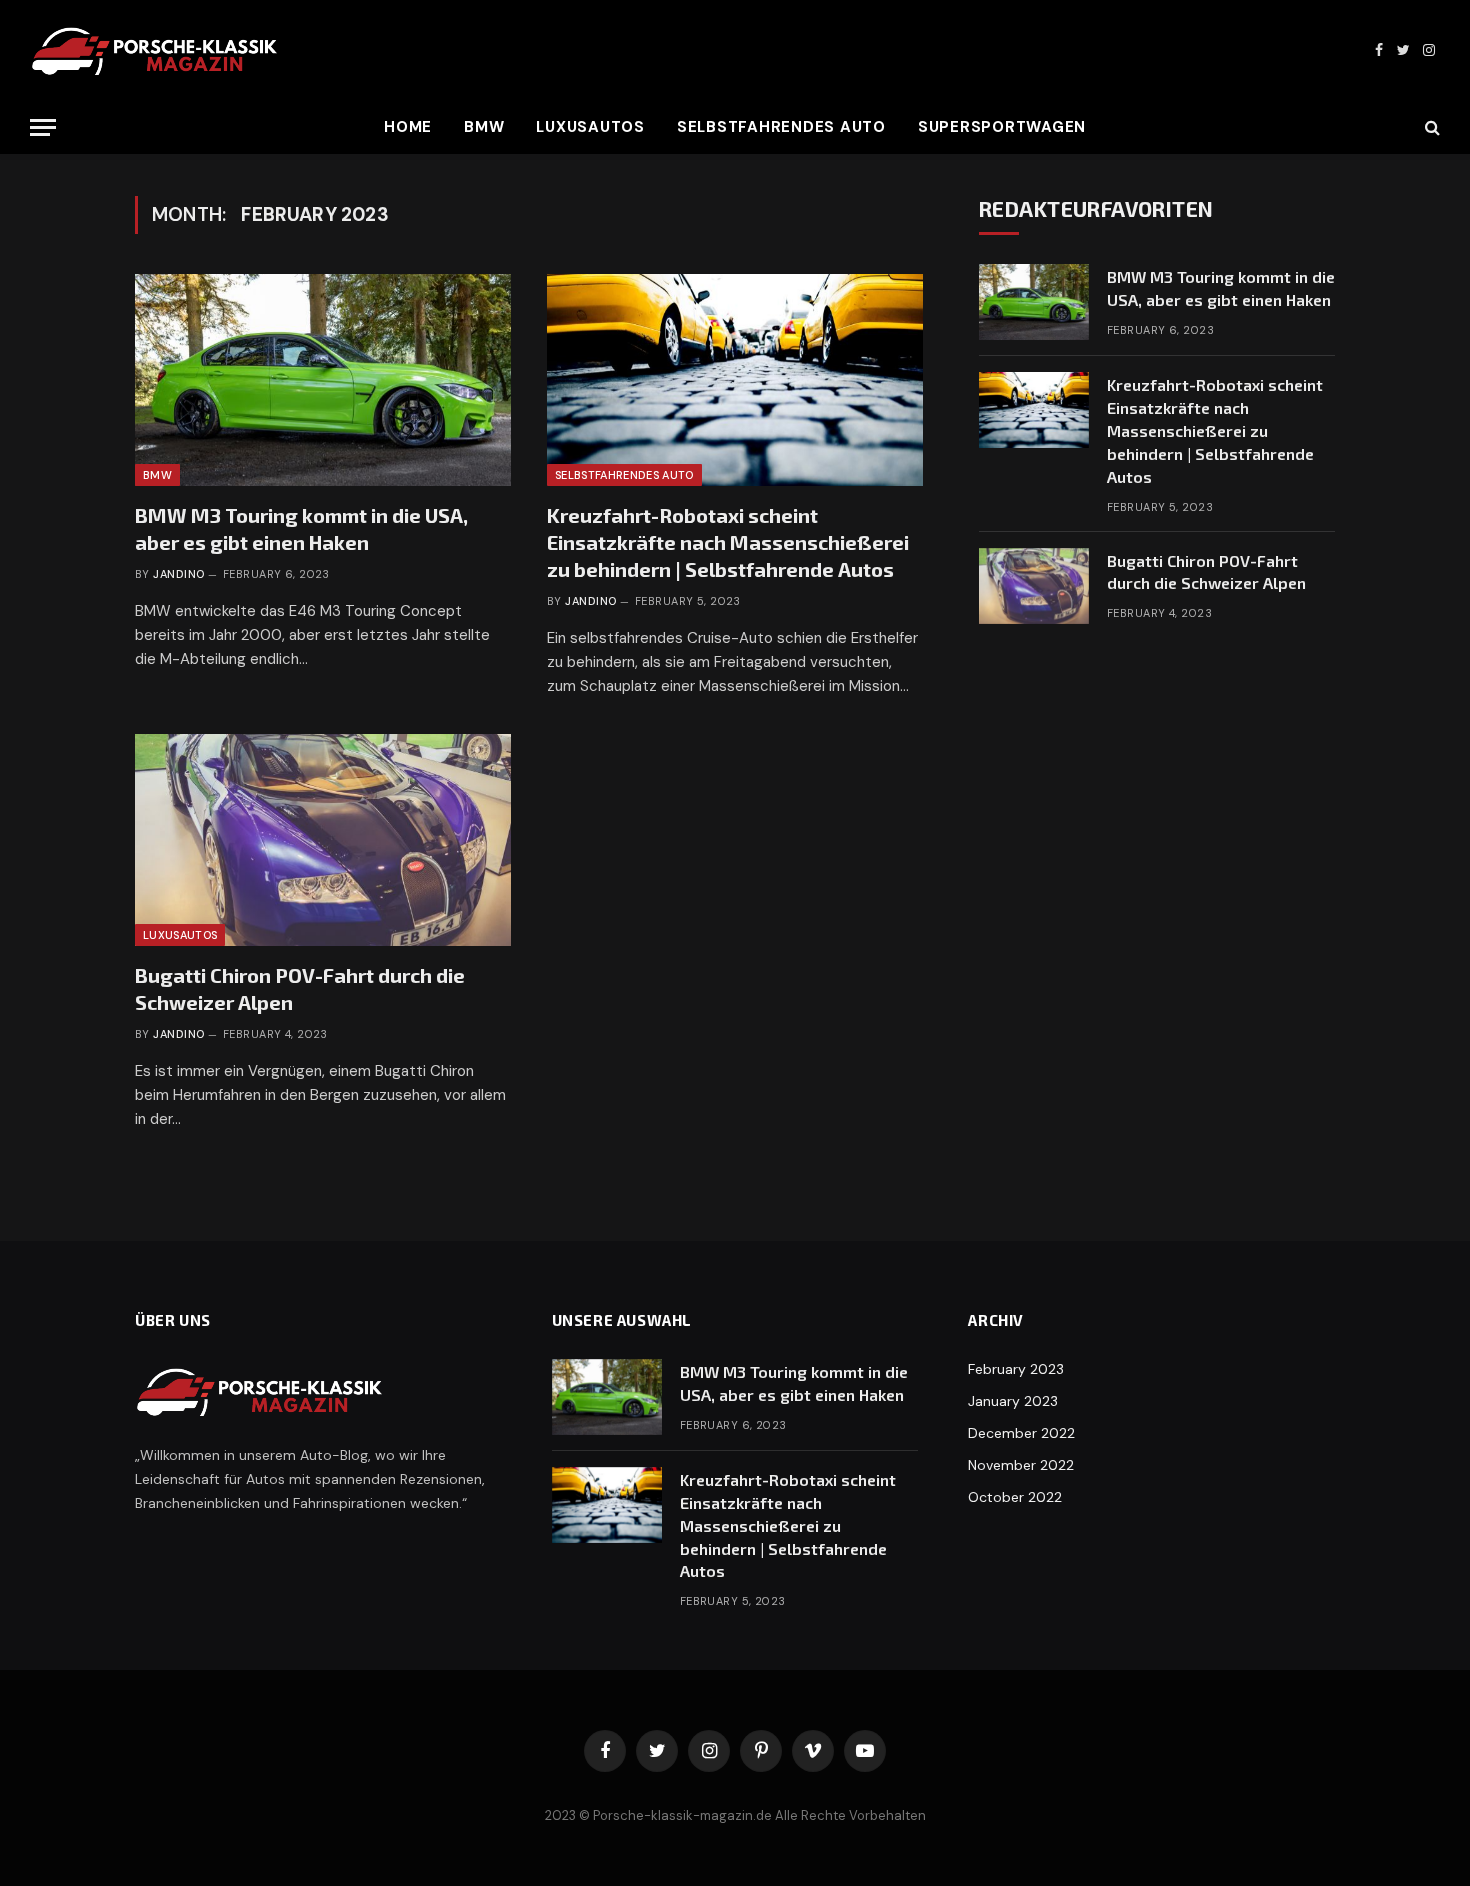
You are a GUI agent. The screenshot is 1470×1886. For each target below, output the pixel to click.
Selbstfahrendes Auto (781, 127)
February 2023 (1016, 1369)
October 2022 (1015, 1497)
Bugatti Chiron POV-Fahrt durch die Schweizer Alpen (300, 988)
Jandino (178, 574)
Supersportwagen (1002, 127)
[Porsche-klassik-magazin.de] (155, 50)
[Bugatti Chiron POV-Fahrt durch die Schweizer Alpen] (323, 840)
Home (408, 127)
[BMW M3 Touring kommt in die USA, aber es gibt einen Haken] (323, 380)
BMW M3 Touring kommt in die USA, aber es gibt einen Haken (301, 528)
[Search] (1430, 127)
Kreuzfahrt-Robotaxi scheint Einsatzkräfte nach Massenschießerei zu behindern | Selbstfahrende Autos (728, 542)
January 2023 (1013, 1401)
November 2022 (1021, 1465)
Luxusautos (590, 127)
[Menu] (43, 127)
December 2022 (1021, 1433)
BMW (484, 127)
